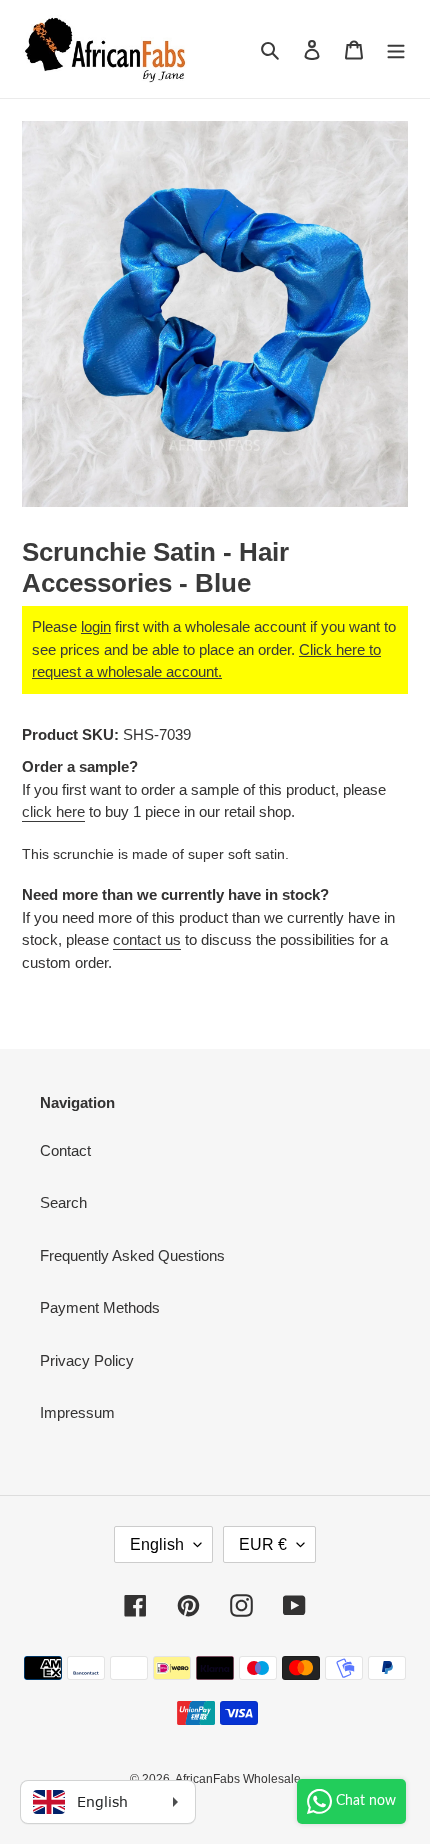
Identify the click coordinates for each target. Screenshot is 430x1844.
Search (63, 1202)
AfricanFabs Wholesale (238, 1779)
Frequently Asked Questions (132, 1255)
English (157, 1544)
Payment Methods (100, 1307)
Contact (65, 1150)
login (96, 626)
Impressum (77, 1412)
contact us (147, 939)
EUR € (263, 1544)
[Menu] (396, 49)
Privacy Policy (87, 1360)
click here (53, 811)
